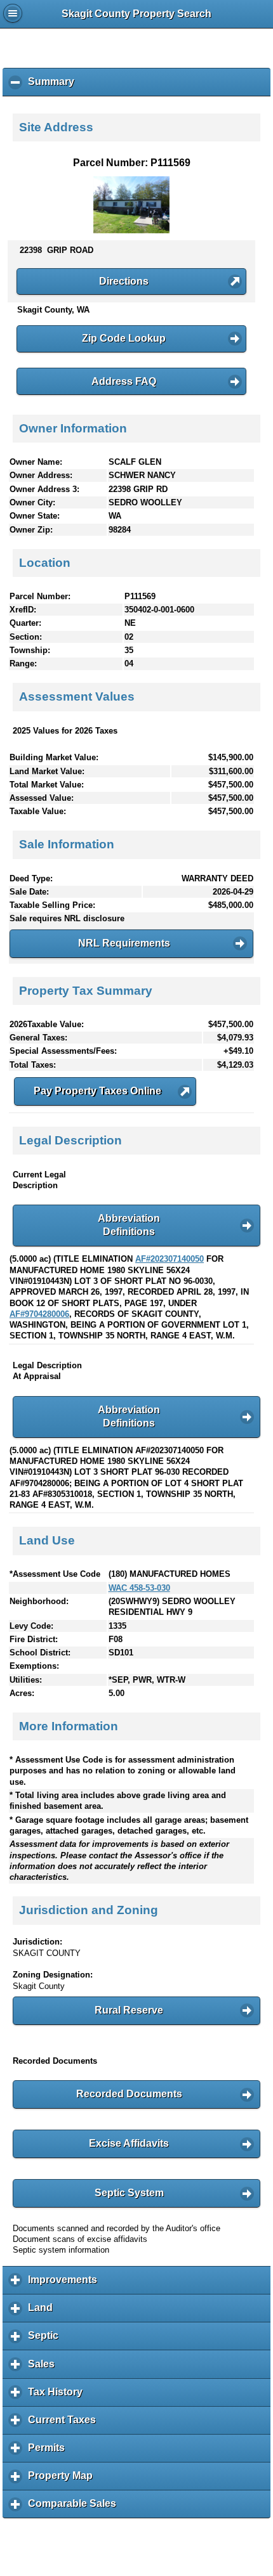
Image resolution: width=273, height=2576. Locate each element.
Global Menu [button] (13, 13)
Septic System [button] (129, 2193)
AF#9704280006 (39, 1314)
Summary (54, 86)
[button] (131, 282)
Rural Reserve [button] (129, 2010)
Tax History (58, 2397)
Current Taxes (65, 2424)
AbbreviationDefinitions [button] (129, 1225)
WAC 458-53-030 (139, 1588)
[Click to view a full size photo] (131, 230)
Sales (44, 2368)
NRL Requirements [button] (124, 943)
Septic (46, 2340)
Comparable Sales (75, 2508)
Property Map (63, 2480)
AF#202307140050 (170, 1259)
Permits (50, 2452)
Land (43, 2312)
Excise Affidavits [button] (129, 2143)
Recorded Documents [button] (129, 2094)
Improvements (66, 2284)
